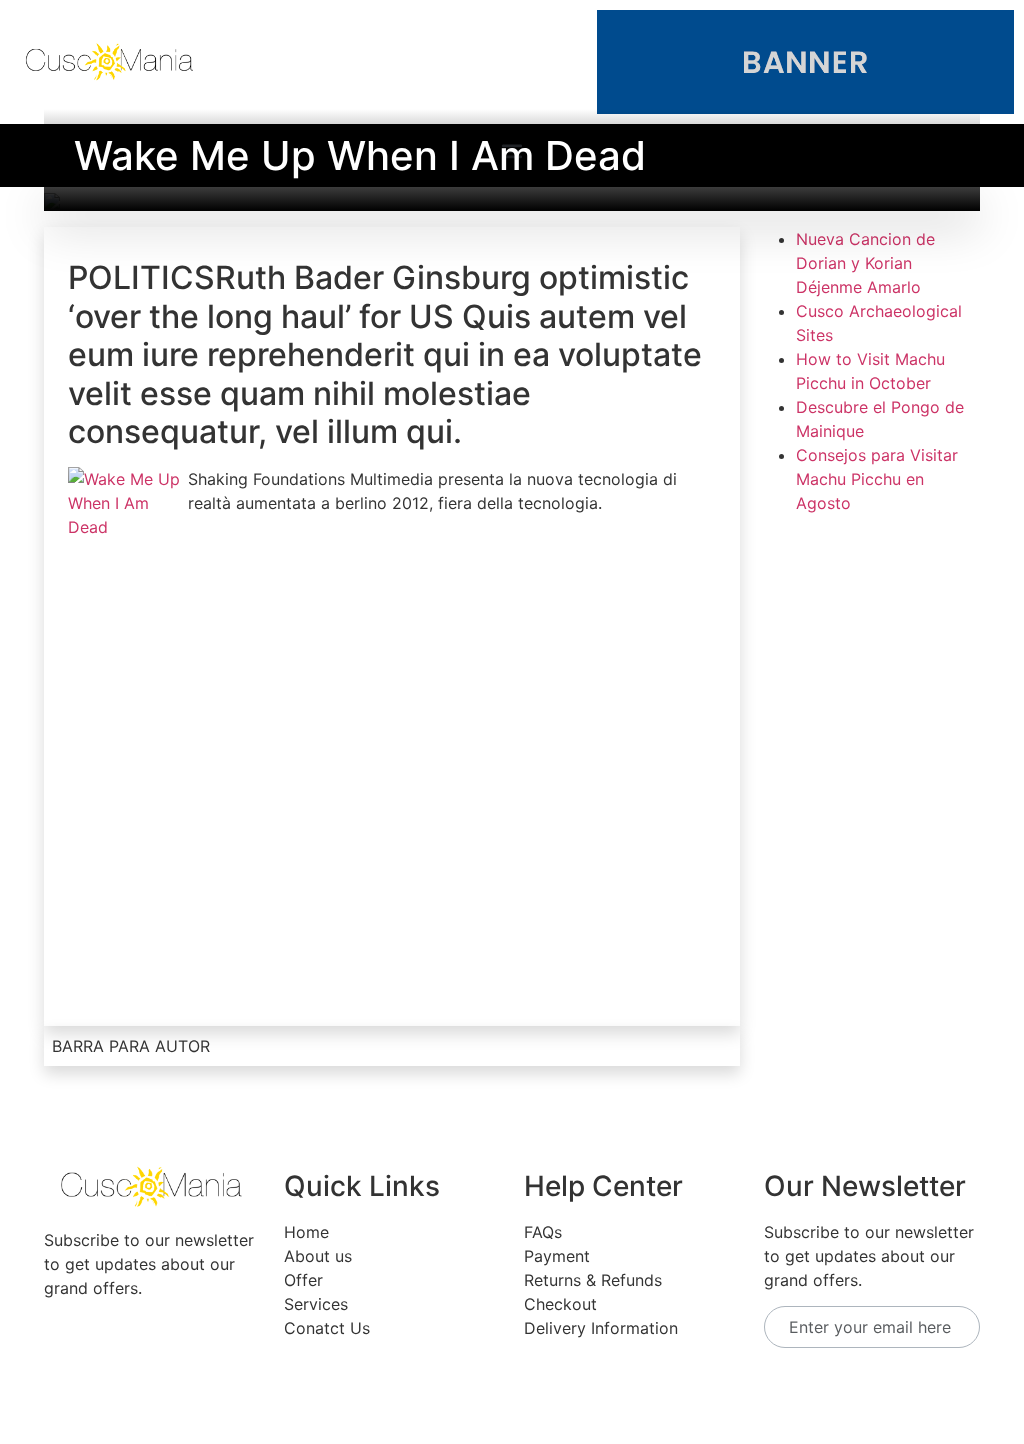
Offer (303, 1280)
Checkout (560, 1304)
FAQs (543, 1232)
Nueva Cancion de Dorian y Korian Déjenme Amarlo (865, 263)
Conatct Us (327, 1328)
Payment (557, 1256)
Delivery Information (601, 1328)
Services (316, 1304)
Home (306, 1232)
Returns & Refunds (593, 1280)
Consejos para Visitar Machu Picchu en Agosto (877, 479)
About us (318, 1256)
